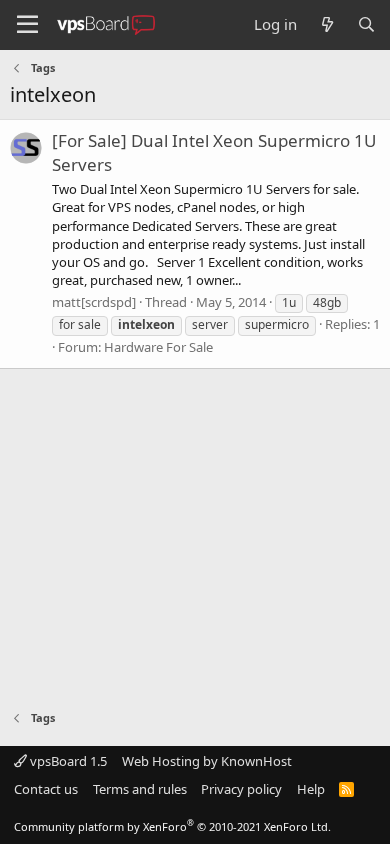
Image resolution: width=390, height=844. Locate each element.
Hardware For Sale (158, 347)
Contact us (46, 789)
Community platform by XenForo (172, 826)
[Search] (366, 24)
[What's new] (326, 24)
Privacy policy (241, 789)
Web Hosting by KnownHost (207, 761)
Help (311, 789)
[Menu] (27, 25)
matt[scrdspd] (94, 302)
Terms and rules (140, 789)
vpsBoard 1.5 (67, 761)
